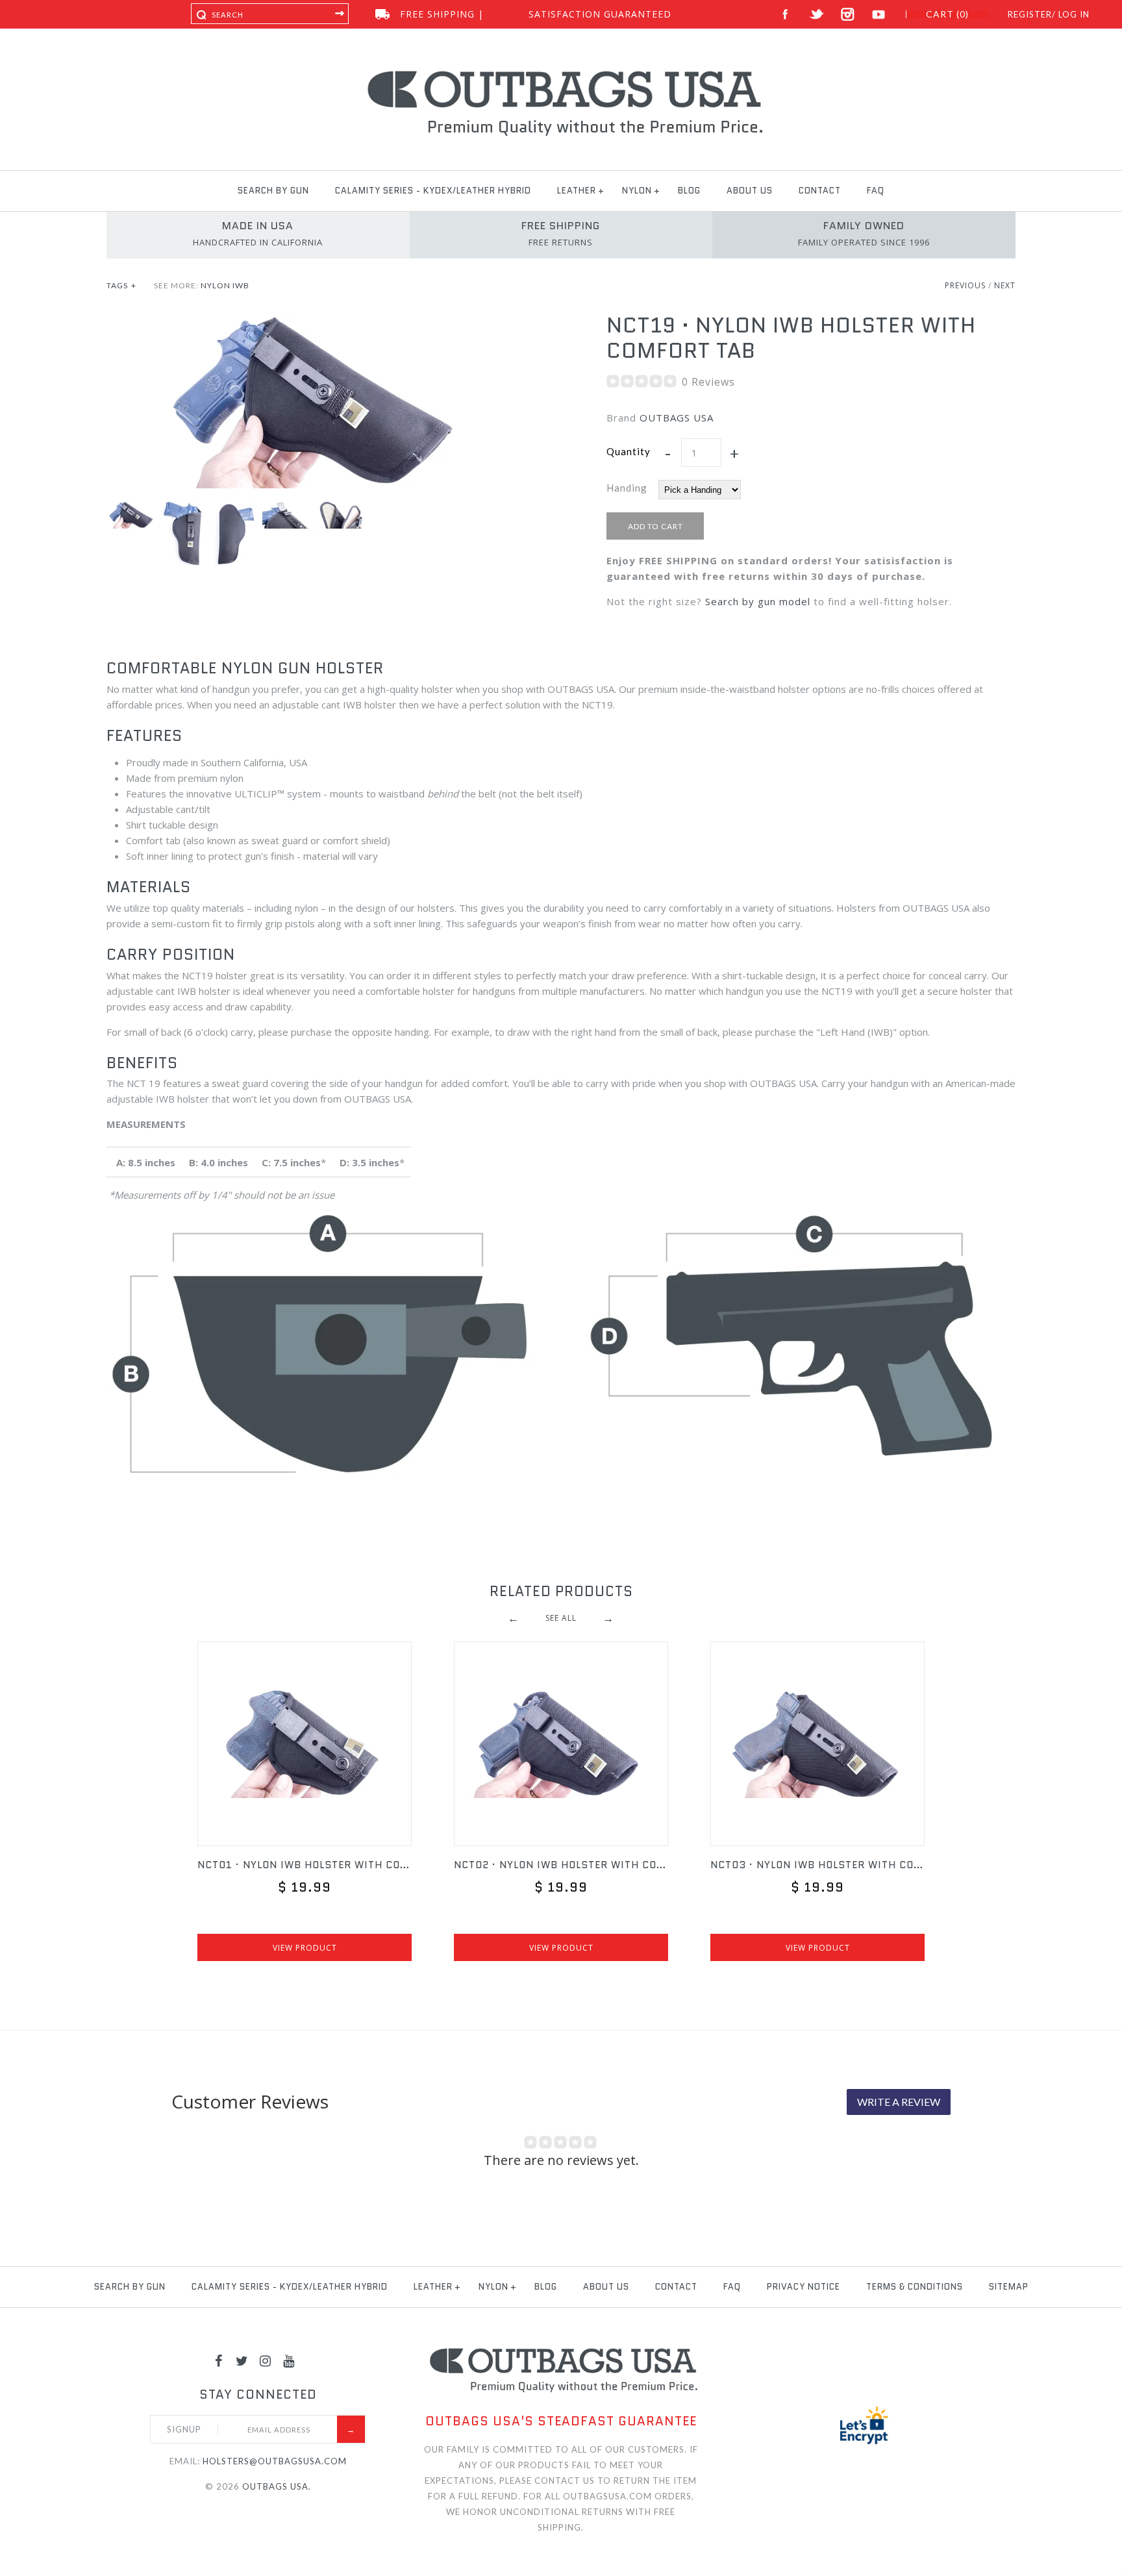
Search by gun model (758, 601)
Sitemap (1009, 2287)
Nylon (637, 191)
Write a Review (899, 2102)
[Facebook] (219, 2360)
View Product (305, 1948)
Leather (577, 191)
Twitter (817, 15)
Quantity (629, 451)
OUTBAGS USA (677, 418)
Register (1030, 14)
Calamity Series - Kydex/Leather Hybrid (433, 191)
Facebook (785, 15)
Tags (121, 285)
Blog (689, 191)
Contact (820, 191)
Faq (876, 191)
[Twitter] (242, 2360)
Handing (627, 488)
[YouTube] (289, 2360)
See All (561, 1618)
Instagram (848, 15)
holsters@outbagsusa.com (275, 2461)
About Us (750, 191)
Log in (1074, 14)
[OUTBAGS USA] (561, 73)
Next (1005, 285)
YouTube (879, 15)
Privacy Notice (804, 2287)
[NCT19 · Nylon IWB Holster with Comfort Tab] (311, 321)
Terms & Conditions (915, 2287)
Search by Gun (273, 191)
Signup (184, 2429)
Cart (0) (947, 14)
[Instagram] (266, 2360)
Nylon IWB (225, 285)
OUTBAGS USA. (277, 2486)
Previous (965, 285)
